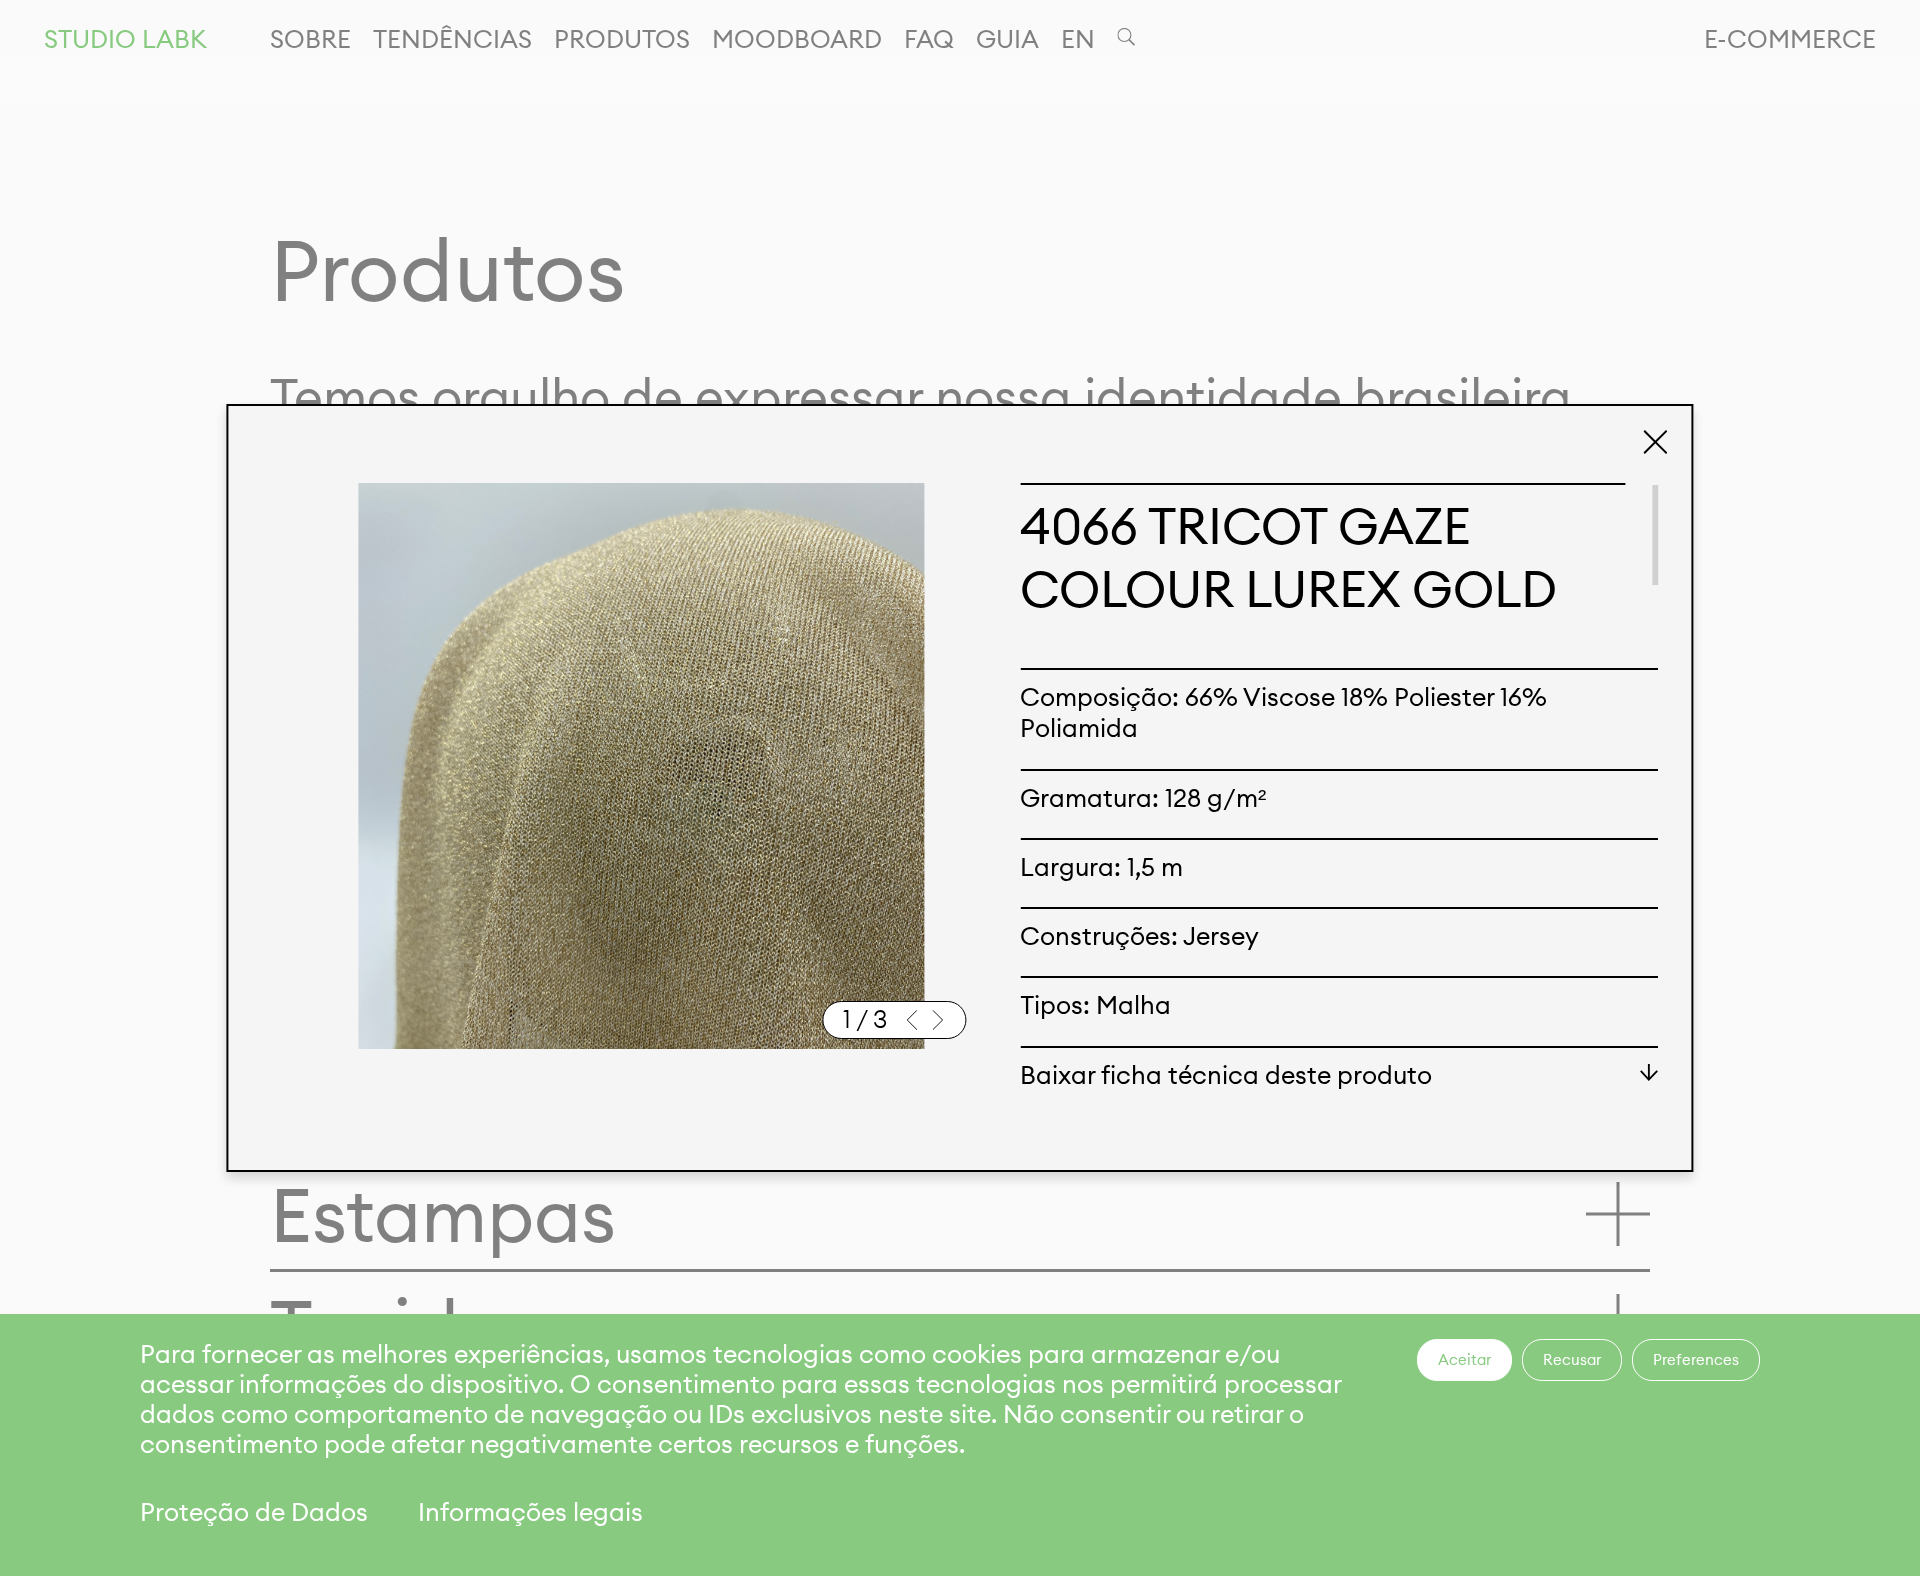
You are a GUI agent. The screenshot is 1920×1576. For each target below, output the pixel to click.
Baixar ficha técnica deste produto (1227, 1075)
